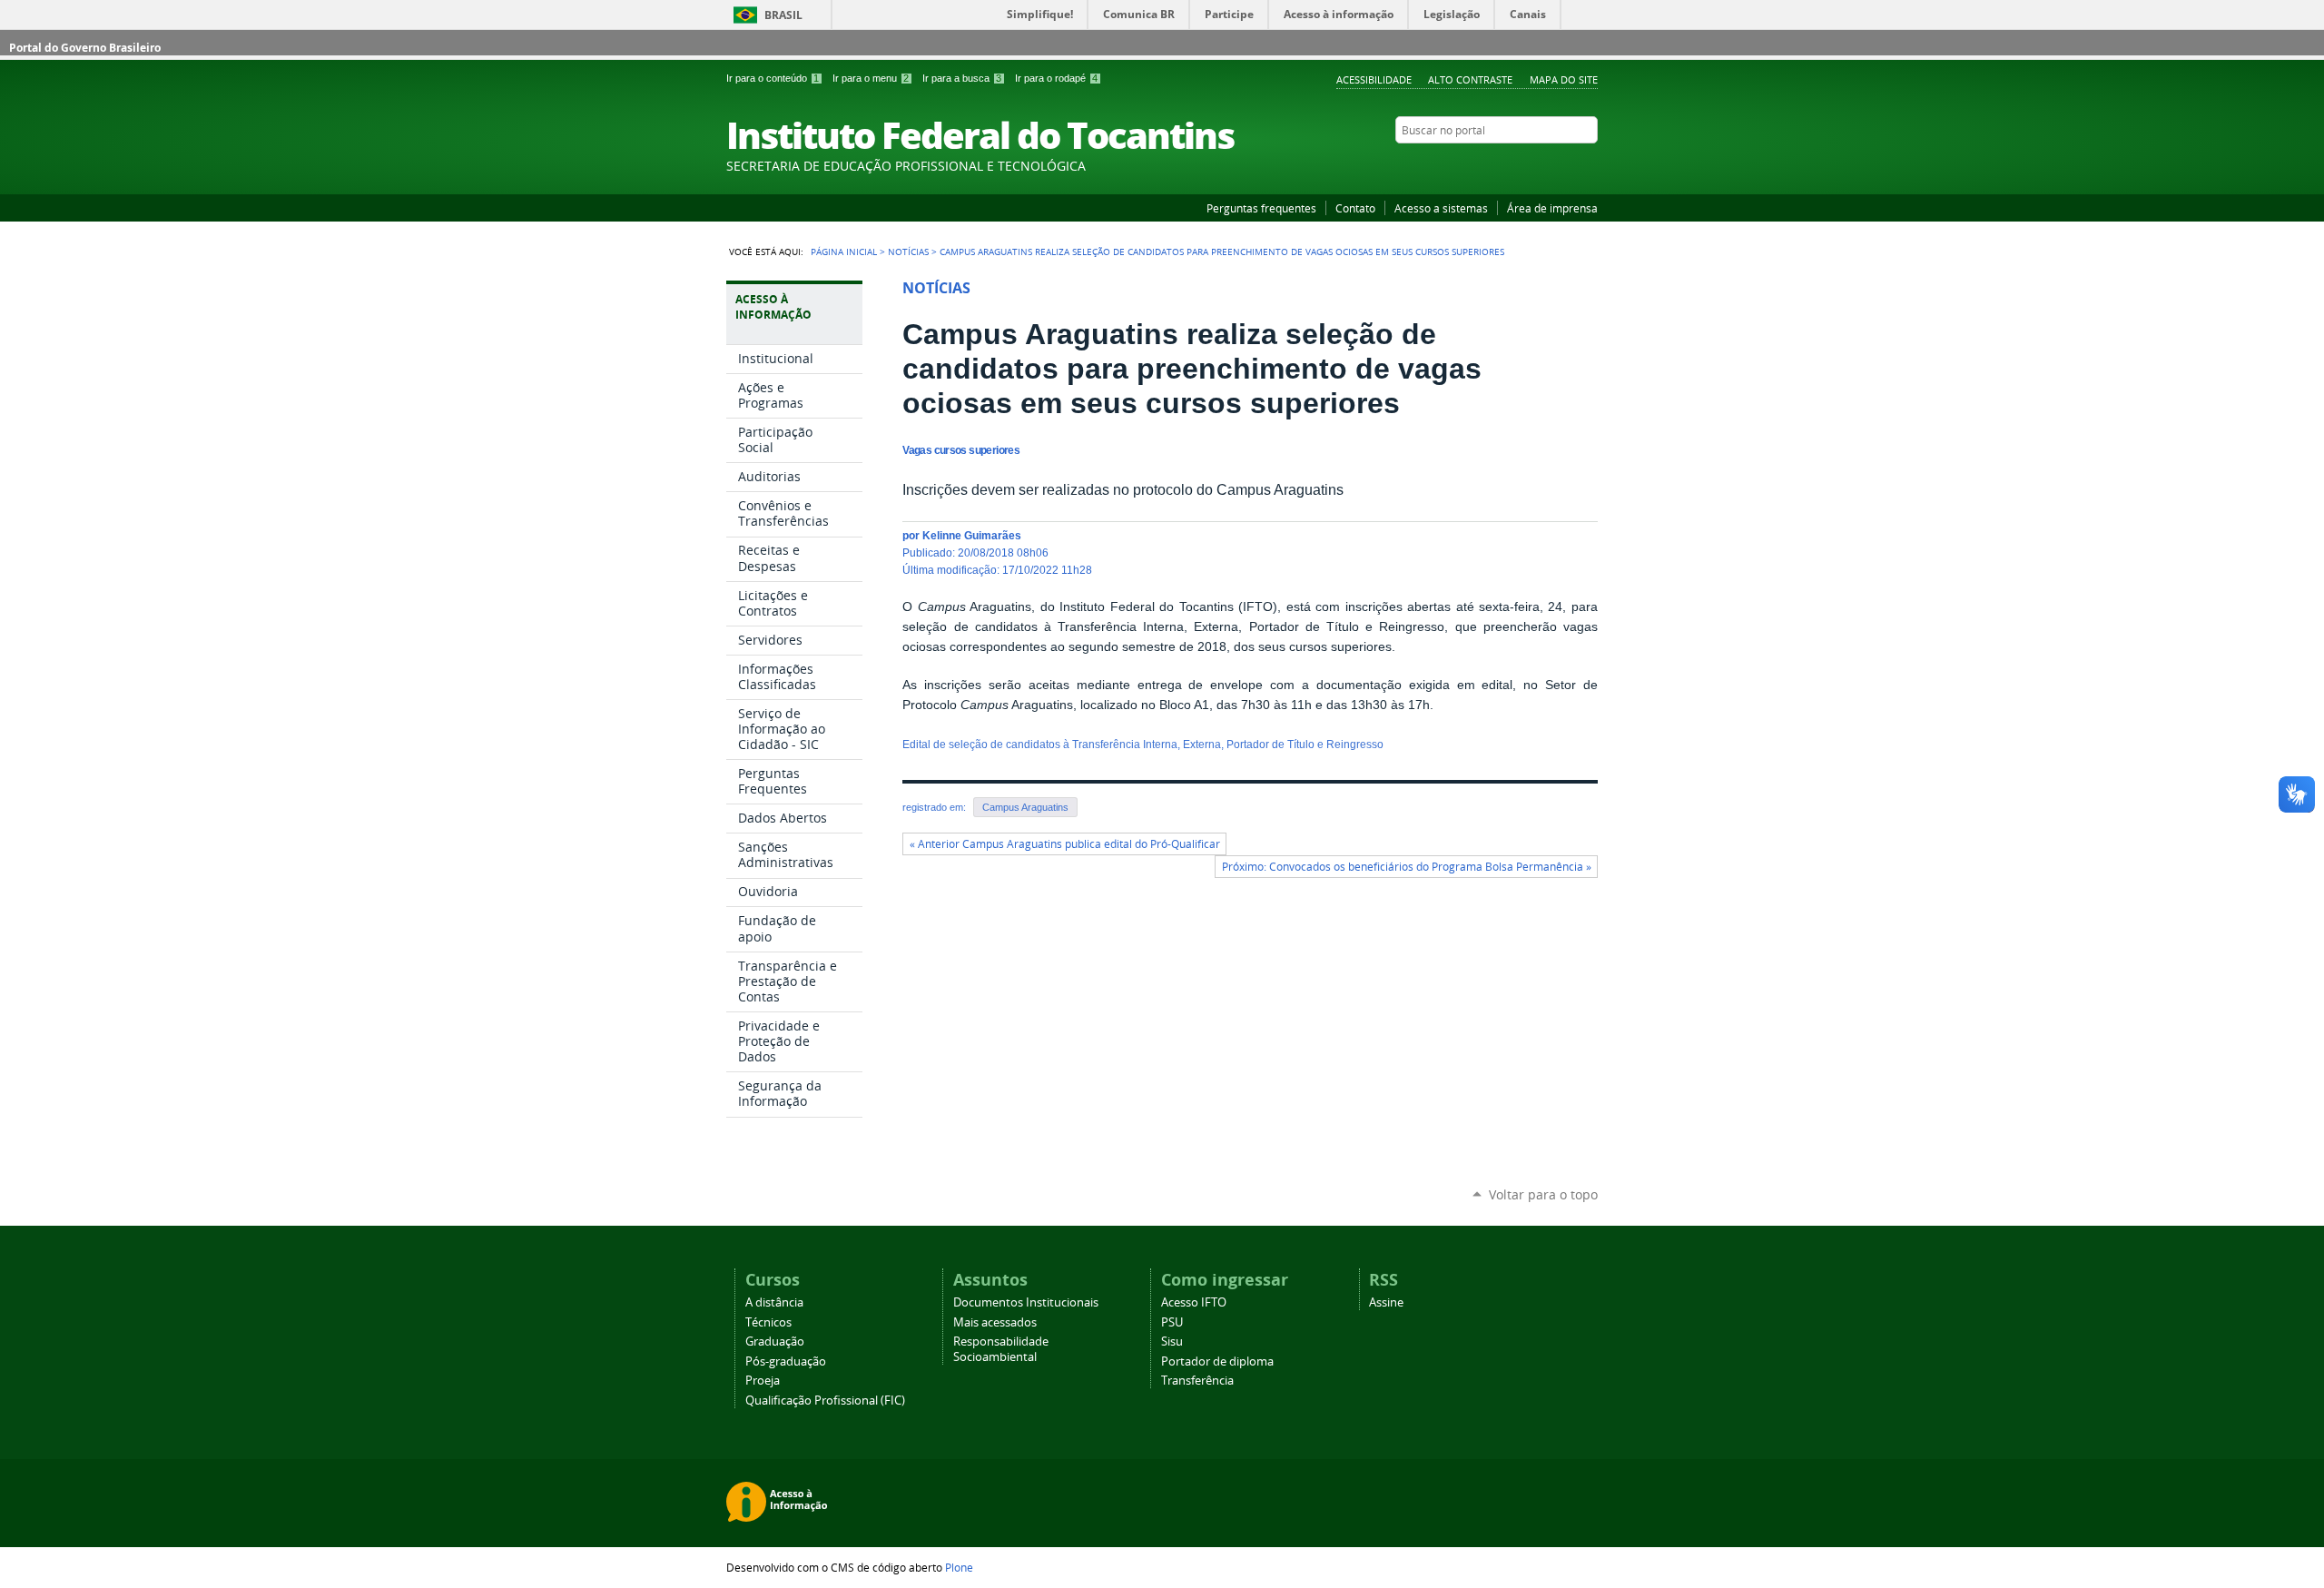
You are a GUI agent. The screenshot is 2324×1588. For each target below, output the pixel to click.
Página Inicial (844, 252)
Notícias (908, 252)
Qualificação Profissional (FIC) (825, 1401)
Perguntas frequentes (1261, 208)
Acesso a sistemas (1441, 208)
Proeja (763, 1381)
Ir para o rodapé (1056, 78)
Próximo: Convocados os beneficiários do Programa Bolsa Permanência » (1407, 867)
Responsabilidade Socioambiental (1001, 1349)
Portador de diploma (1217, 1361)
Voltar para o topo (1543, 1194)
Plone (959, 1567)
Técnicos (768, 1322)
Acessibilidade (1374, 79)
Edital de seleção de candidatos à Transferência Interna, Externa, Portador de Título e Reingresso (1143, 745)
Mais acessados (995, 1322)
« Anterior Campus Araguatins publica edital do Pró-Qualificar (1065, 844)
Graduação (775, 1341)
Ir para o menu (871, 78)
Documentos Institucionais (1026, 1302)
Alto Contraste (1470, 79)
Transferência (1197, 1381)
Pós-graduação (786, 1361)
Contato (1355, 208)
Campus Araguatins (1025, 807)
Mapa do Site (1564, 79)
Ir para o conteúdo (773, 78)
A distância (774, 1302)
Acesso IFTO (1194, 1302)
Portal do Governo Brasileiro (85, 48)
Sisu (1172, 1341)
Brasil (783, 15)
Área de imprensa (1552, 208)
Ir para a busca (962, 78)
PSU (1172, 1322)
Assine (1386, 1302)
